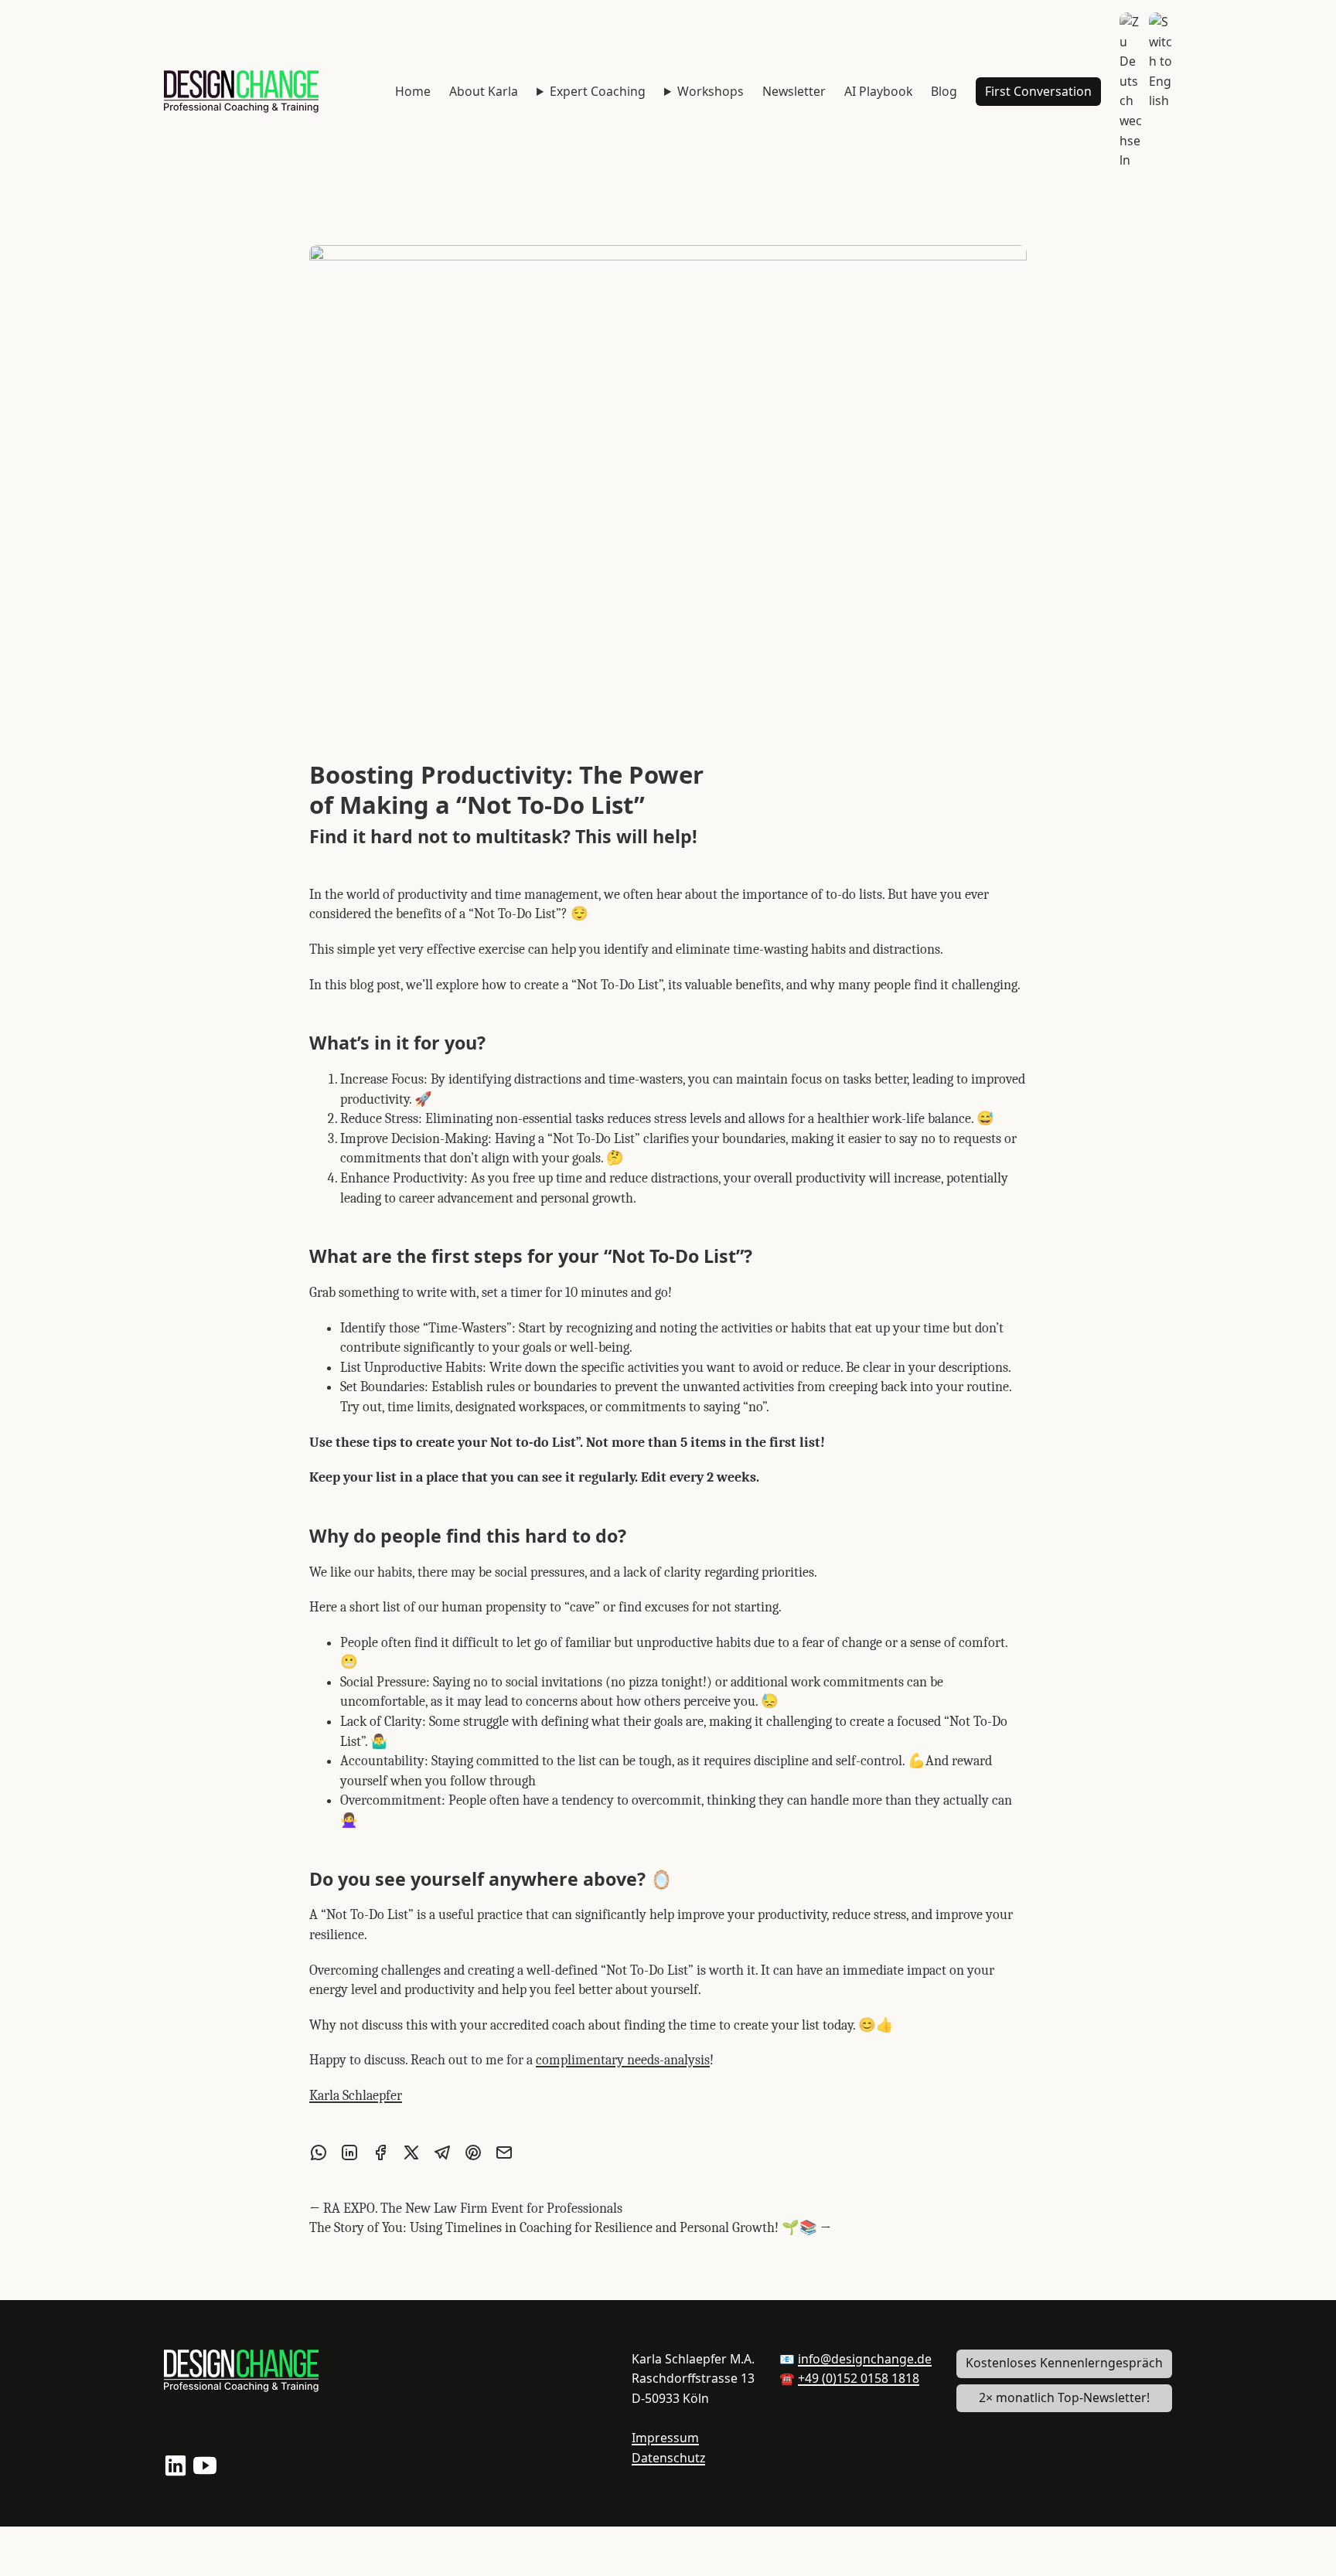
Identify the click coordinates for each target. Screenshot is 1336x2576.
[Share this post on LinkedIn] (349, 2152)
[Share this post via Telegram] (442, 2152)
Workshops (711, 91)
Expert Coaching (598, 91)
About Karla (484, 91)
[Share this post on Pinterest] (473, 2152)
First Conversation (1038, 91)
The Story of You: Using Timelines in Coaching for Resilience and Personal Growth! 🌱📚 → (570, 2228)
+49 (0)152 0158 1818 (859, 2378)
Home (413, 91)
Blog (944, 91)
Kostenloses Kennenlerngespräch (1064, 2363)
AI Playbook (878, 91)
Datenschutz (668, 2458)
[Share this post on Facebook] (380, 2152)
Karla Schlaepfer (356, 2096)
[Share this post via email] (504, 2152)
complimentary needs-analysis (623, 2060)
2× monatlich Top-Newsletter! (1064, 2397)
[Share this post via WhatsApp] (319, 2152)
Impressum (665, 2438)
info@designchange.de (865, 2359)
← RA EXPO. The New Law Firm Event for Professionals (466, 2208)
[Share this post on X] (411, 2152)
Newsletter (794, 91)
